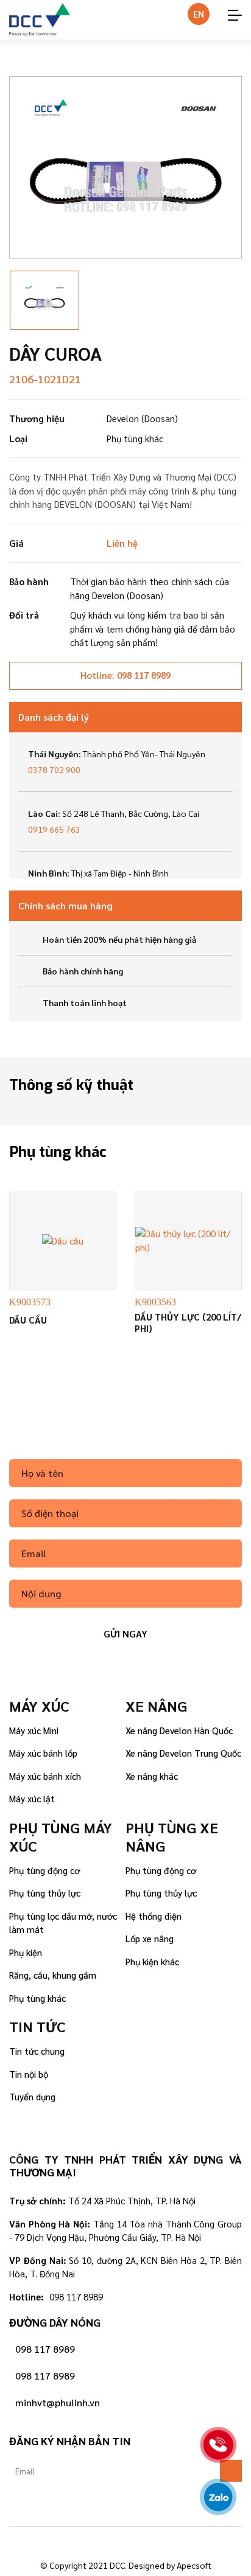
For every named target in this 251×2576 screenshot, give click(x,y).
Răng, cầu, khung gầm (53, 1975)
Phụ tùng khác (37, 1998)
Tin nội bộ (29, 2074)
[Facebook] (91, 2542)
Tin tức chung (37, 2051)
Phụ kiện (26, 1952)
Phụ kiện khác (152, 1961)
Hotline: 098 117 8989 (125, 675)
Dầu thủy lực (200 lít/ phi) (188, 1323)
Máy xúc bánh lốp (43, 1753)
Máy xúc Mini (34, 1730)
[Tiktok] (125, 2542)
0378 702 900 (54, 769)
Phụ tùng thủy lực (45, 1893)
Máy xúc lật (32, 1798)
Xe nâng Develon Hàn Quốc (179, 1730)
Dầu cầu (28, 1320)
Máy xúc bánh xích (45, 1776)
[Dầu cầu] (63, 1241)
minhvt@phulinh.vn (58, 2402)
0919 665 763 (54, 829)
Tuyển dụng (32, 2096)
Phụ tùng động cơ (44, 1870)
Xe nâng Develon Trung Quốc (183, 1753)
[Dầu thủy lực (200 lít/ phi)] (188, 1241)
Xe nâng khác (152, 1776)
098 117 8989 (45, 2349)
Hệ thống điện (154, 1916)
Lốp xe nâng (150, 1938)
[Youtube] (160, 2542)
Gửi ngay (125, 1633)
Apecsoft (194, 2565)
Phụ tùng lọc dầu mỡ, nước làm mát (63, 1923)
